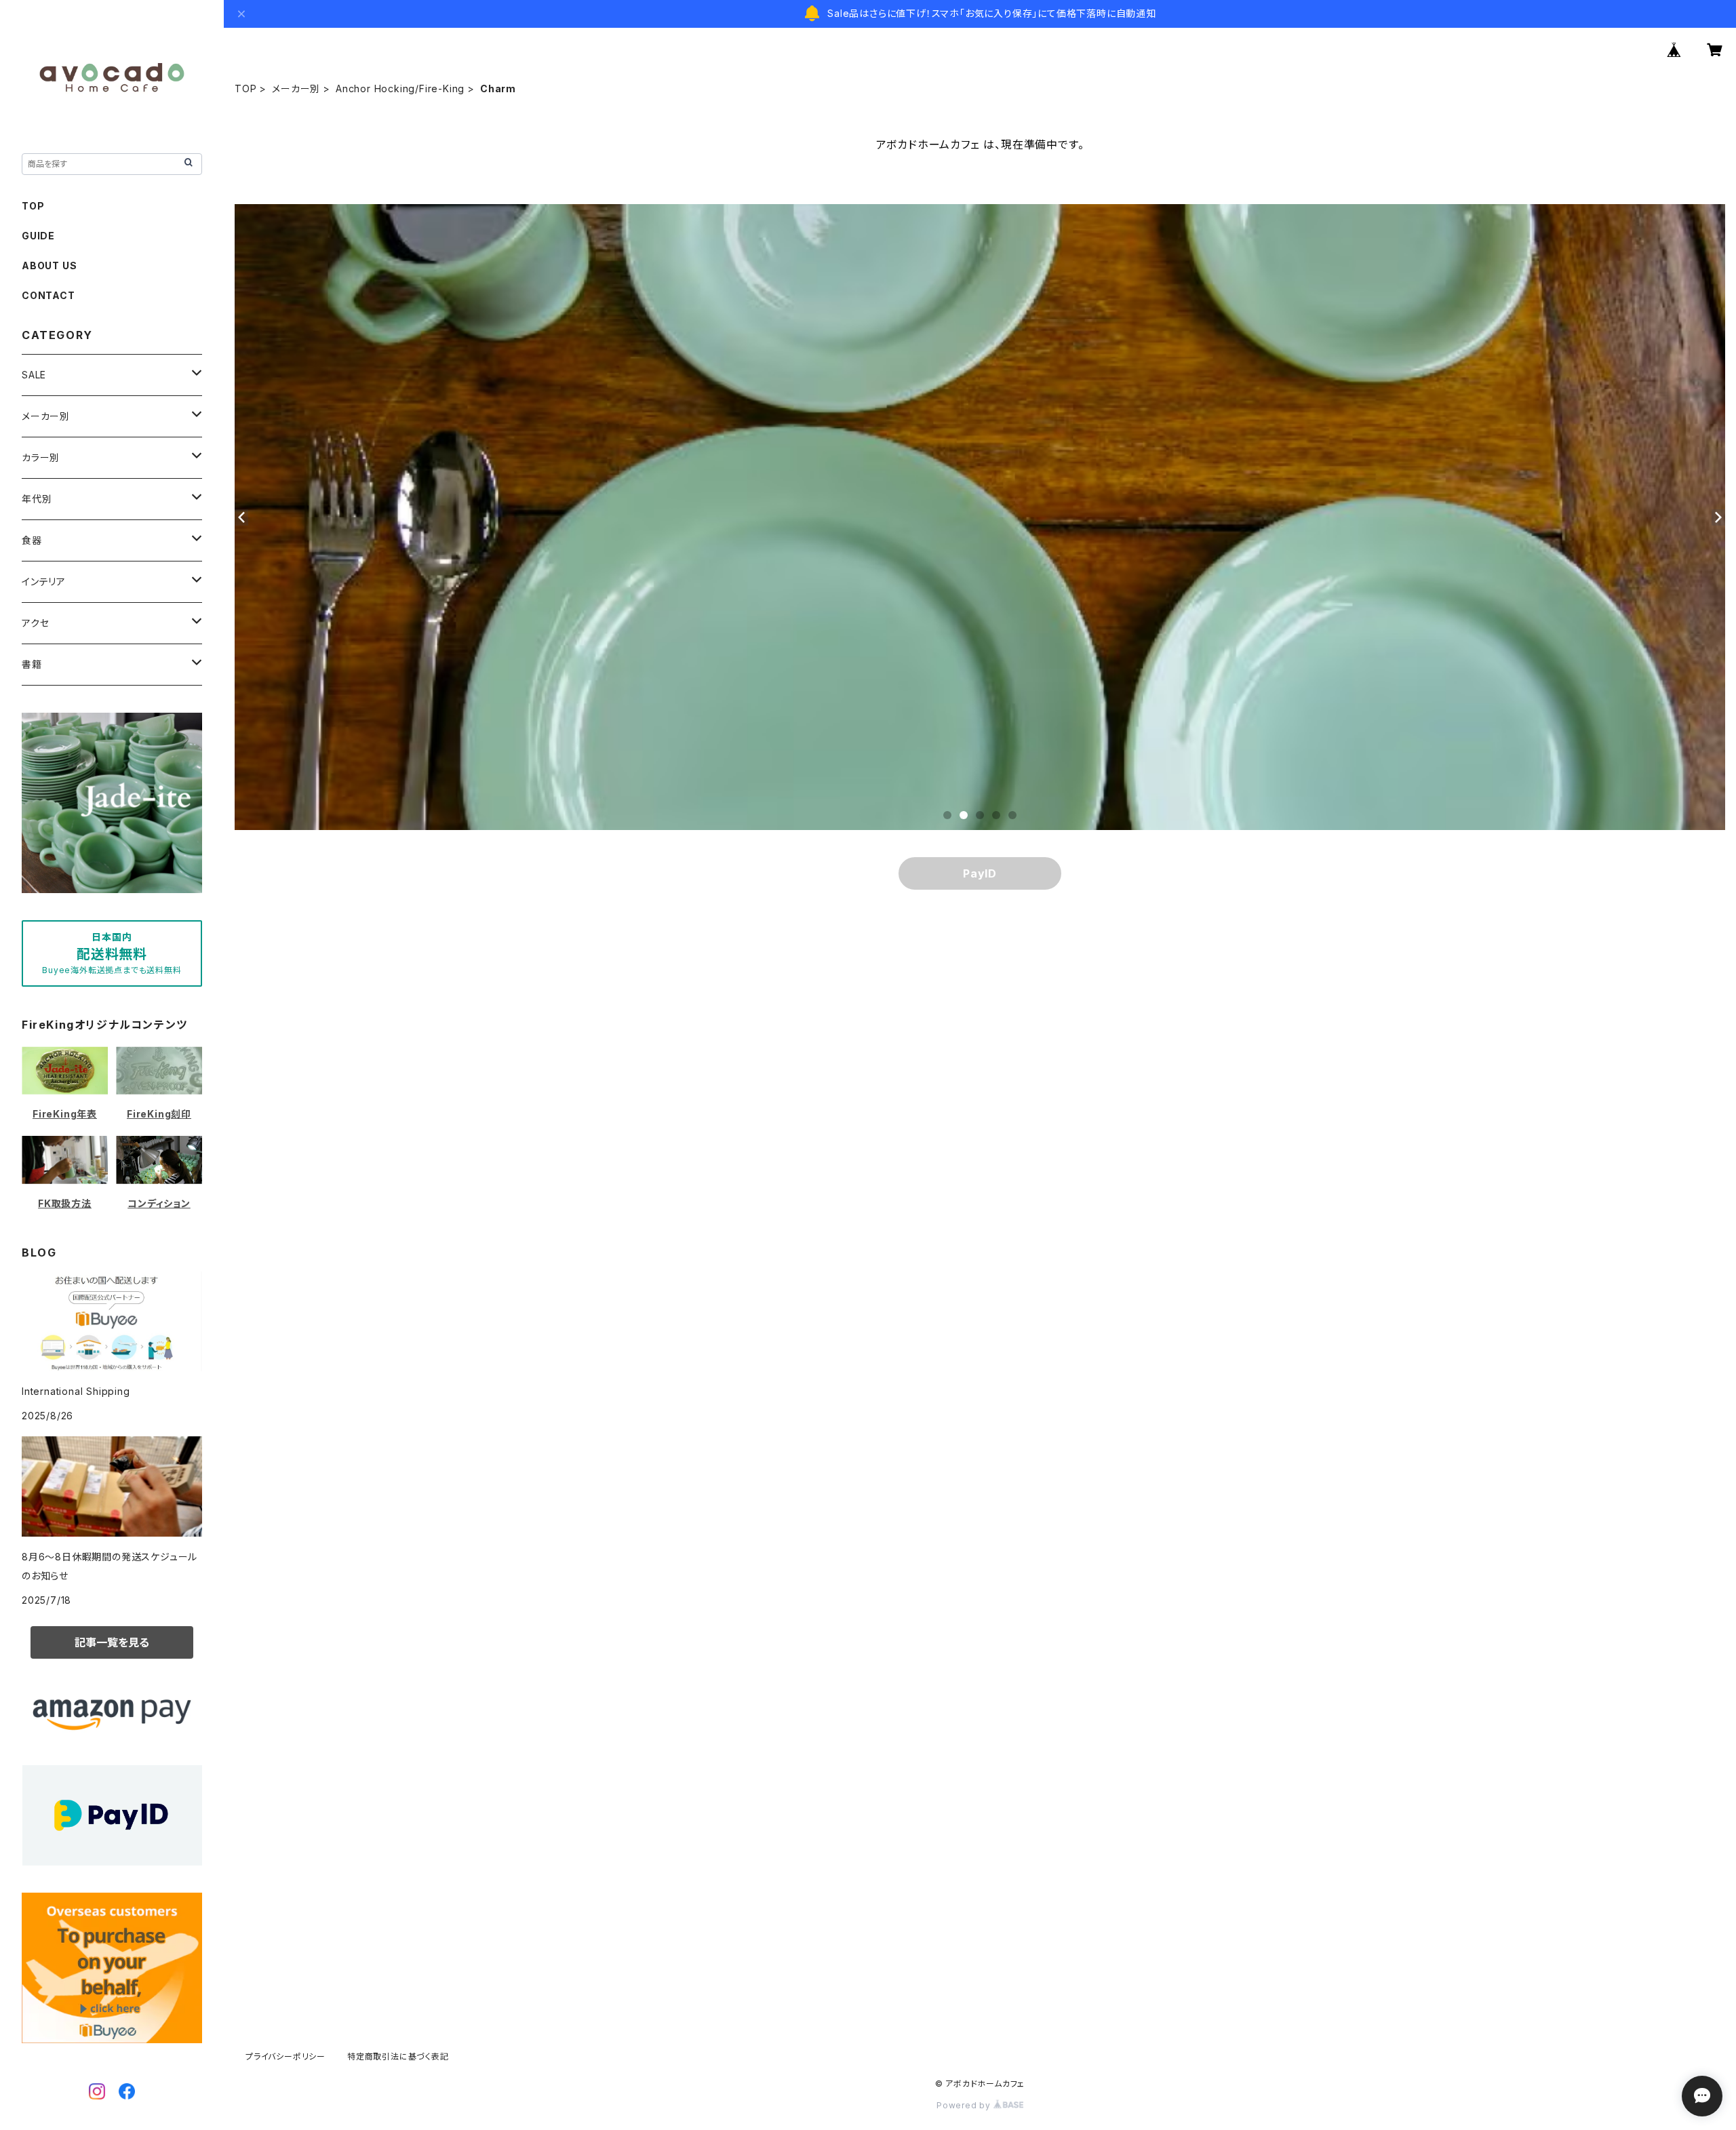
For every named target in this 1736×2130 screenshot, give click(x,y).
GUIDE (38, 236)
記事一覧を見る (112, 1642)
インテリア (44, 581)
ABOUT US (49, 265)
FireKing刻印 (159, 1114)
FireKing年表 (65, 1114)
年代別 (37, 499)
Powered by (965, 2105)
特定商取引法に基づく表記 (398, 2056)
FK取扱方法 (65, 1203)
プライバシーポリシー (285, 2056)
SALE (34, 375)
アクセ (35, 623)
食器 (32, 540)
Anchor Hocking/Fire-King (400, 88)
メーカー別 (296, 88)
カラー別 (41, 457)
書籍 (32, 664)
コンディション (159, 1203)
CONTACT (48, 295)
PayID (980, 873)
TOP (245, 88)
